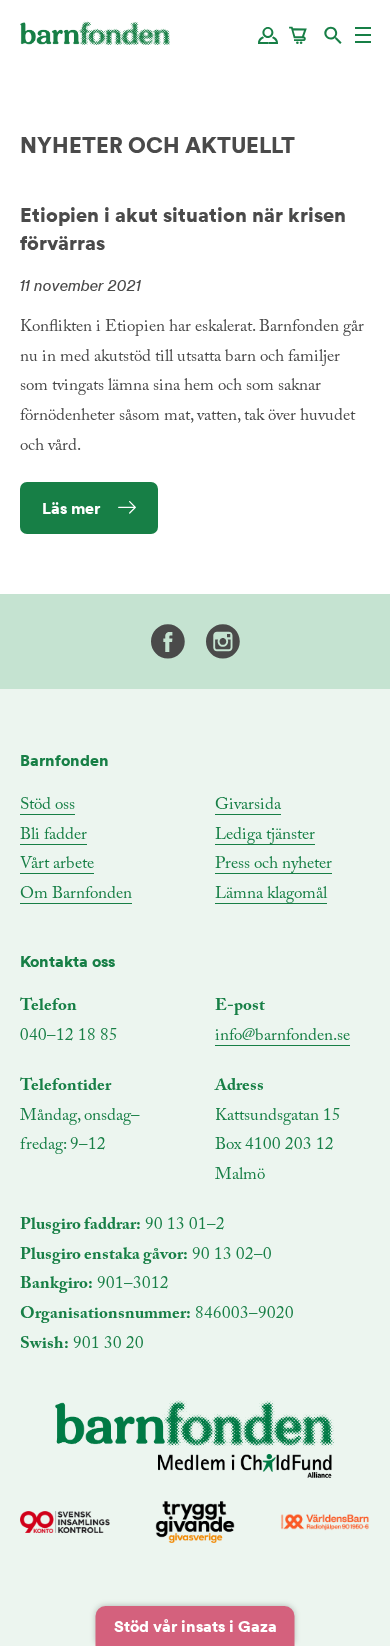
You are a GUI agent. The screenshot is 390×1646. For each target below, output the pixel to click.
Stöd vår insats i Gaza (195, 1626)
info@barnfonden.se (282, 1036)
